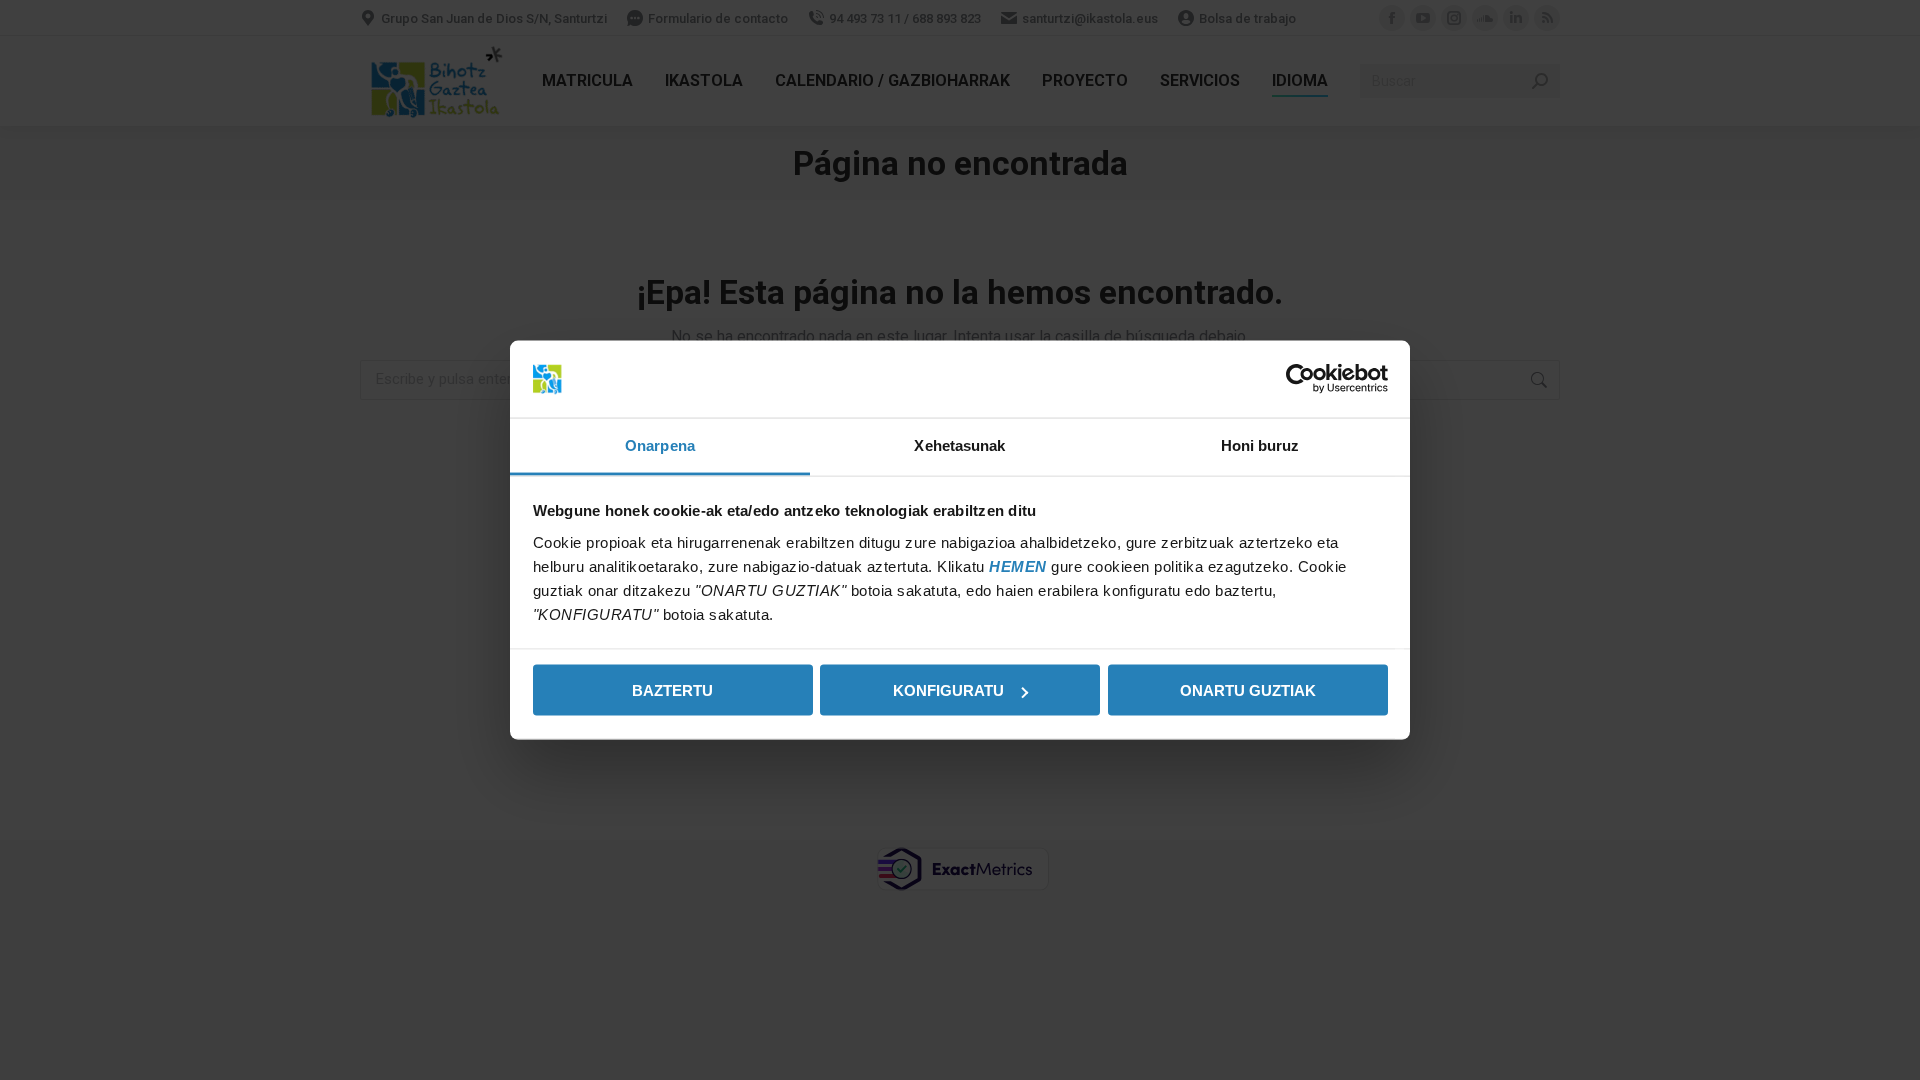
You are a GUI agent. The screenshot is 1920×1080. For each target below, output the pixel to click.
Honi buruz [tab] (1260, 444)
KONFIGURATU (948, 690)
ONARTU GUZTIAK (1248, 690)
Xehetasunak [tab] (959, 444)
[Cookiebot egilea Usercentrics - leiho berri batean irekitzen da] (1300, 379)
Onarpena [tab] (660, 444)
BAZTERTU (672, 690)
